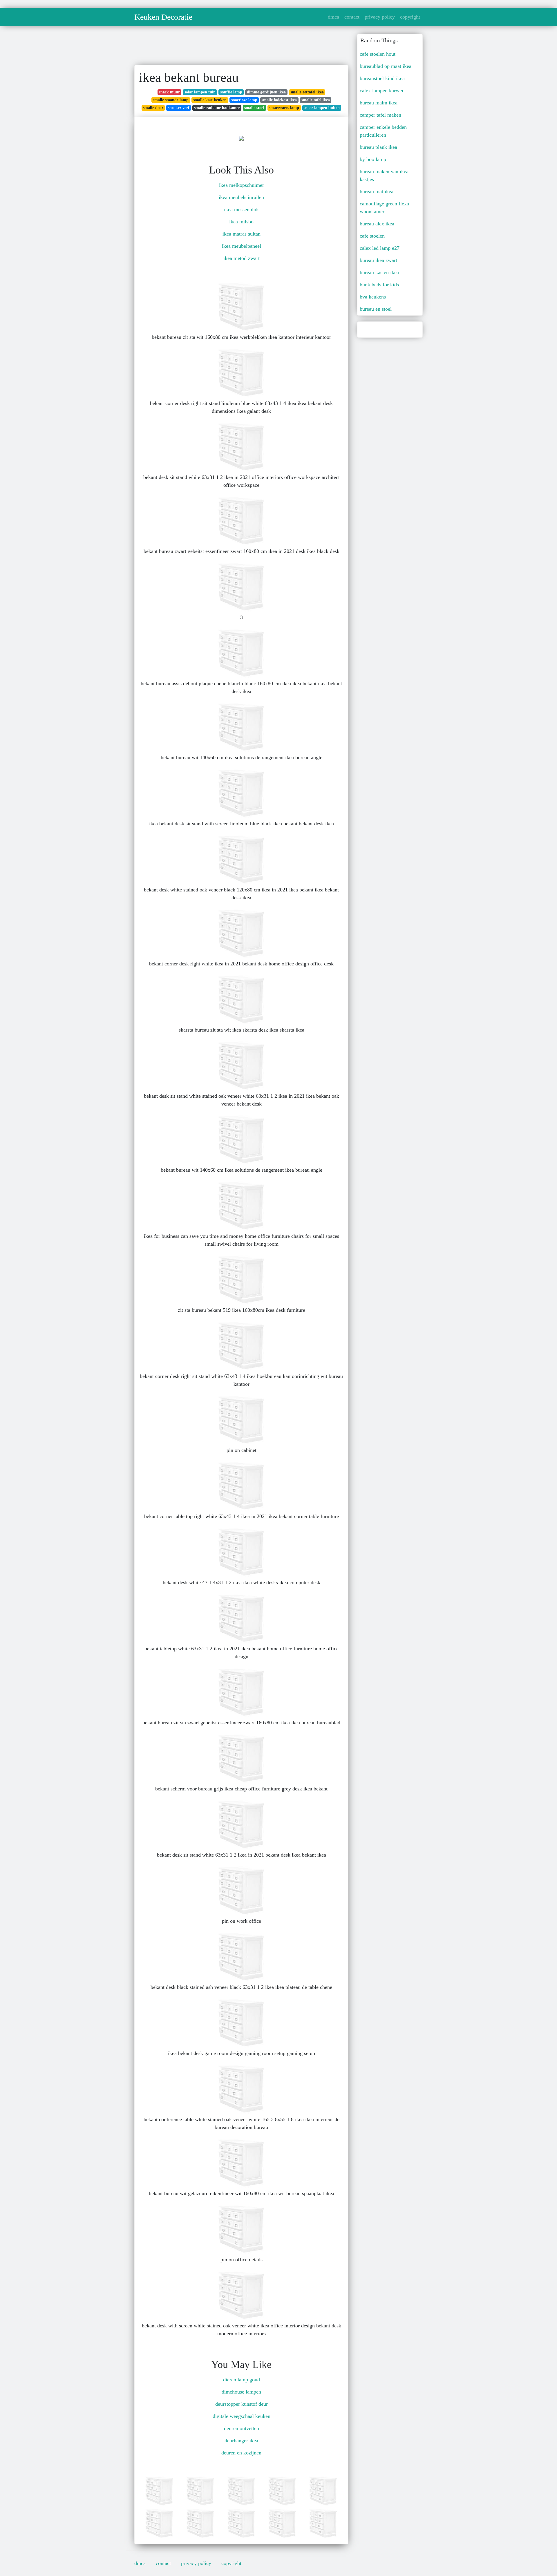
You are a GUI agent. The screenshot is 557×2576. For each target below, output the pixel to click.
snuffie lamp (231, 92)
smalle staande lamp (171, 100)
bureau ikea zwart (378, 260)
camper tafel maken (380, 115)
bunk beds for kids (379, 285)
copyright (410, 17)
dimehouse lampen (241, 2392)
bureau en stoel (376, 309)
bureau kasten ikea (379, 272)
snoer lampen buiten (322, 108)
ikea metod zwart (242, 258)
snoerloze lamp (244, 100)
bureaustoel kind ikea (382, 78)
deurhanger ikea (241, 2441)
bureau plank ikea (378, 147)
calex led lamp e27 (380, 248)
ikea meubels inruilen (241, 197)
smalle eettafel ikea (307, 92)
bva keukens (373, 297)
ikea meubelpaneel (242, 246)
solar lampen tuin (200, 92)
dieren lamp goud (242, 2380)
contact (352, 17)
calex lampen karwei (381, 91)
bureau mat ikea (377, 191)
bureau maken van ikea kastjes (384, 175)
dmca (333, 17)
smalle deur (153, 108)
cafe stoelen (372, 236)
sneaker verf (179, 108)
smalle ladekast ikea (279, 100)
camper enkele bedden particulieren (383, 131)
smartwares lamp (284, 108)
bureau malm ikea (379, 103)
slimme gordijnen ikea (266, 92)
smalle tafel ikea (316, 100)
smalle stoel (254, 108)
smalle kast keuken (210, 100)
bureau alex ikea (377, 224)
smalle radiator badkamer (217, 108)
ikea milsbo (241, 222)
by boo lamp (373, 159)
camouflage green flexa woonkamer (384, 208)
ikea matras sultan (242, 234)
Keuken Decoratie (163, 17)
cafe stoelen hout (378, 54)
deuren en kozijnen (241, 2453)
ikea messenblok (241, 209)
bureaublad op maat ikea (386, 66)
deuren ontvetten (242, 2428)
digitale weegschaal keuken (242, 2416)
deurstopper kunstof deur (242, 2404)
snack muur (169, 92)
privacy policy (380, 17)
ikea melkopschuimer (242, 185)
